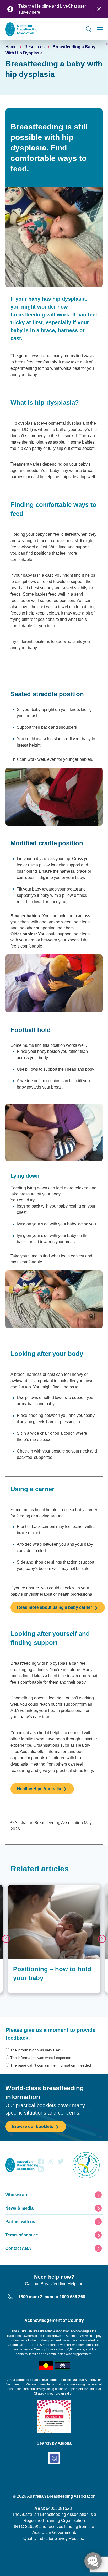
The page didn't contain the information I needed (51, 2065)
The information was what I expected (41, 2058)
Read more (17, 1887)
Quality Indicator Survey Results (53, 2539)
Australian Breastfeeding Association (61, 2496)
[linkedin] (41, 2170)
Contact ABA (18, 2248)
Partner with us (20, 2222)
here (36, 12)
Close (99, 9)
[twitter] (61, 2163)
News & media (19, 2208)
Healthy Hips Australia (39, 1789)
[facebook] (41, 2163)
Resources (34, 47)
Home (11, 47)
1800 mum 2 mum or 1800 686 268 (52, 2297)
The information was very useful (37, 2050)
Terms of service (22, 2235)
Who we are (17, 2195)
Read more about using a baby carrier (55, 1607)
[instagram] (50, 2163)
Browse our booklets (33, 2127)
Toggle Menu (100, 30)
